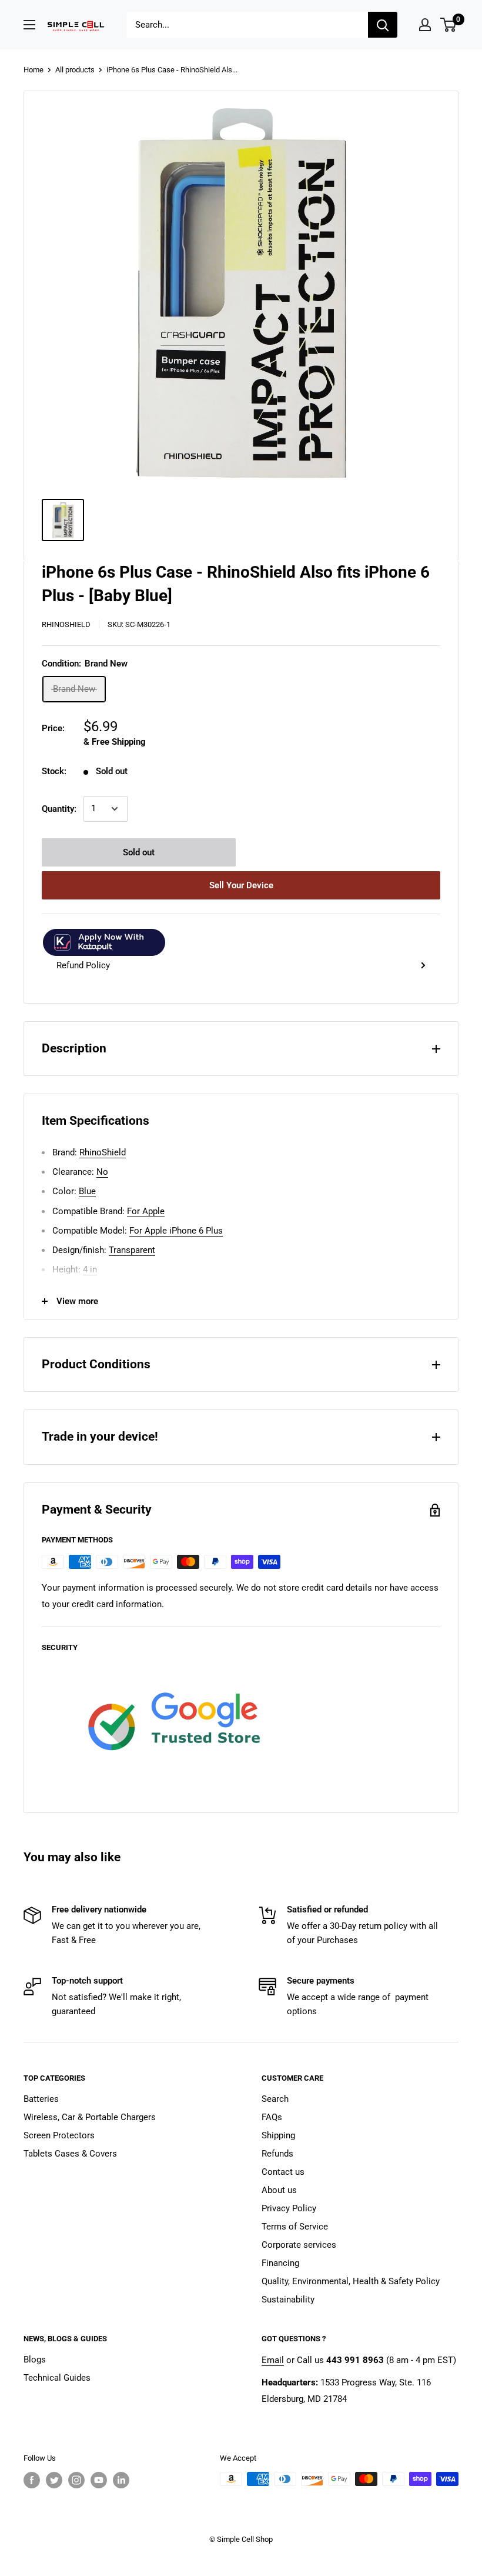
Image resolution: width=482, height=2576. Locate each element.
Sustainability (288, 2300)
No (102, 1172)
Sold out (139, 852)
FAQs (272, 2117)
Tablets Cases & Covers (70, 2154)
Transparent (132, 1250)
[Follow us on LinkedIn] (121, 2480)
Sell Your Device (241, 885)
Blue (87, 1191)
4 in (90, 1269)
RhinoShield (66, 624)
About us (279, 2190)
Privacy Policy (289, 2208)
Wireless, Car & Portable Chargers (90, 2117)
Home (34, 70)
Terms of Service (295, 2227)
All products (75, 70)
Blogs (35, 2360)
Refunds (277, 2154)
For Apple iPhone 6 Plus (176, 1231)
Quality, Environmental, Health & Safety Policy (351, 2281)
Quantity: (59, 809)
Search (275, 2099)
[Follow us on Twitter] (54, 2480)
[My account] (425, 25)
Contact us (283, 2172)
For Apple (146, 1211)
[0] (449, 25)
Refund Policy (83, 965)
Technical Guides (57, 2378)
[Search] (383, 25)
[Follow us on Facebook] (32, 2480)
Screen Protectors (59, 2135)
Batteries (41, 2099)
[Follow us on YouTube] (99, 2480)
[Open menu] (29, 25)
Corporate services (299, 2245)
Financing (280, 2263)
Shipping (278, 2135)
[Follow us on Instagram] (76, 2480)
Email (273, 2360)
